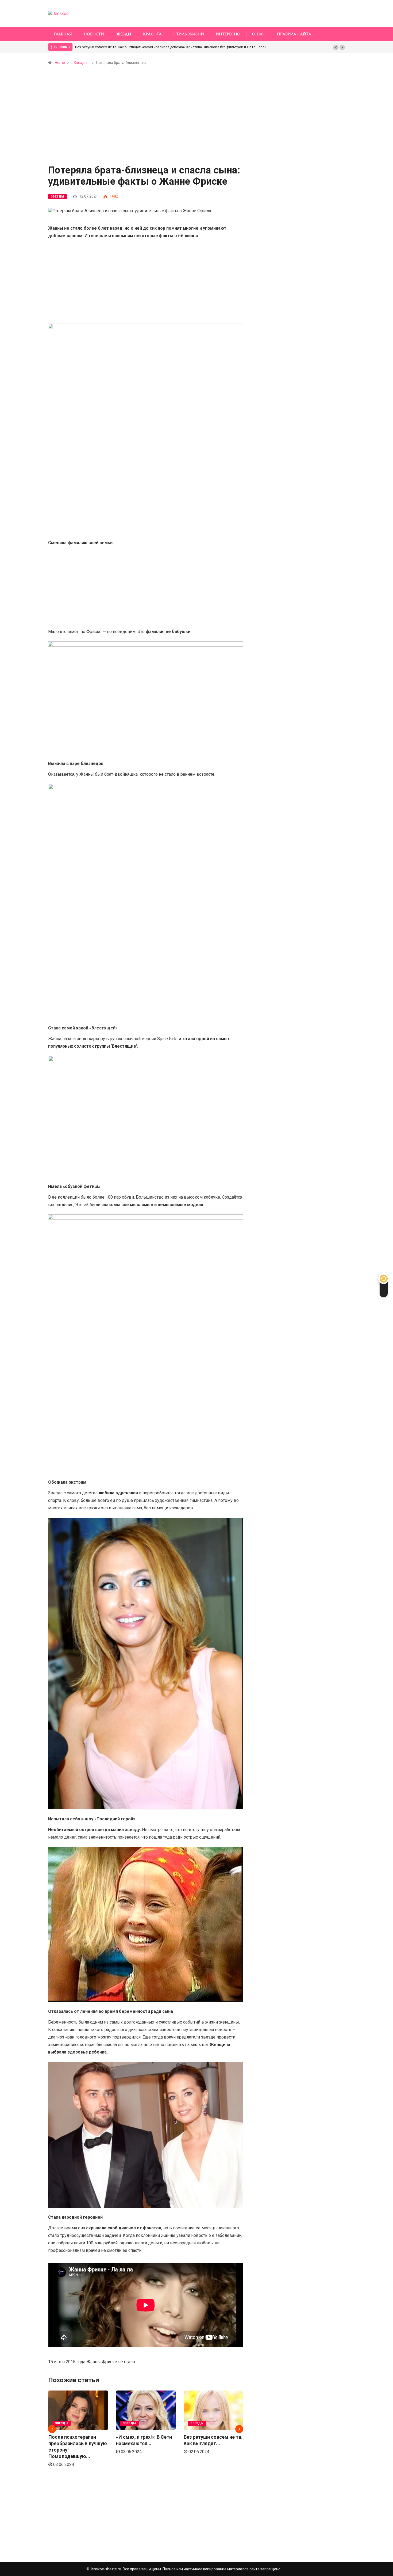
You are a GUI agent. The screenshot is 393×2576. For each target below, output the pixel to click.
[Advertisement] (146, 126)
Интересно (228, 34)
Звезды (124, 34)
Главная (63, 34)
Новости (94, 34)
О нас (259, 34)
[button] (336, 47)
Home (60, 63)
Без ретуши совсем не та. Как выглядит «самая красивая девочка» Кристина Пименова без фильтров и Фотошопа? (171, 47)
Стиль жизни (189, 34)
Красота (152, 34)
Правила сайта (294, 34)
